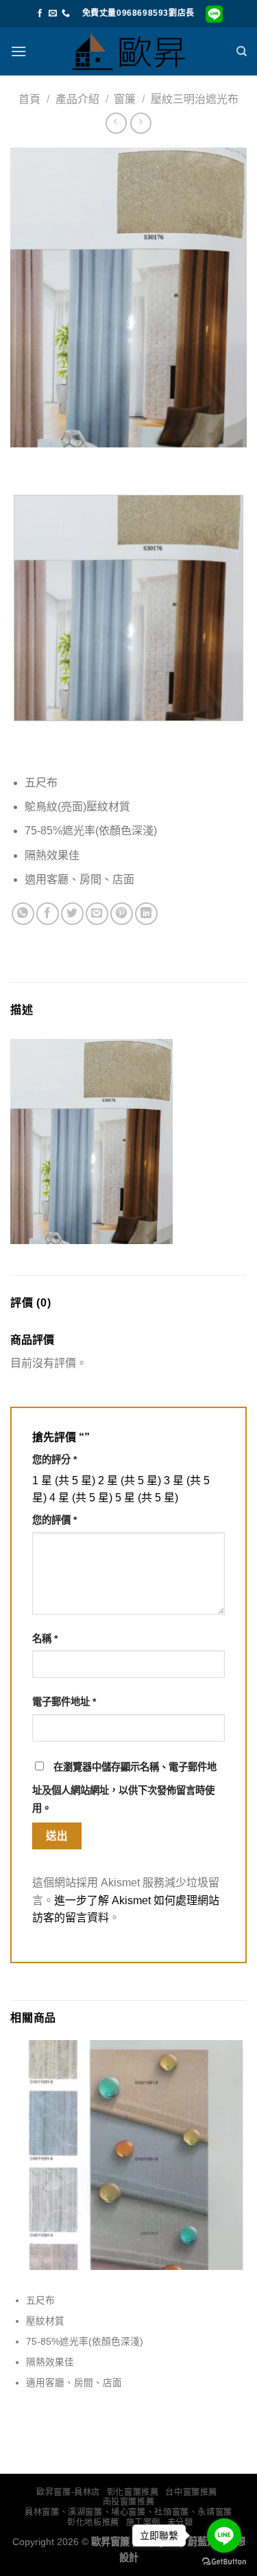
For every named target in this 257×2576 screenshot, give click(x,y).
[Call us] (66, 14)
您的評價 (54, 1520)
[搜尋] (242, 51)
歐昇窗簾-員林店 (68, 2492)
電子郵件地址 (64, 1702)
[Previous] (24, 461)
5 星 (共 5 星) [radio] (147, 1498)
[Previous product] (141, 123)
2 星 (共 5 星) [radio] (130, 1480)
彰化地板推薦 (93, 2522)
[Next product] (116, 123)
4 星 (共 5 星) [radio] (81, 1498)
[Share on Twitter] (72, 914)
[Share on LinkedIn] (146, 914)
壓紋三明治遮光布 (195, 99)
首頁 (29, 99)
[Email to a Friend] (97, 914)
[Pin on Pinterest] (122, 914)
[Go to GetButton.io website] (224, 2562)
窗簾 (125, 99)
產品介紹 (77, 99)
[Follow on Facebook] (40, 14)
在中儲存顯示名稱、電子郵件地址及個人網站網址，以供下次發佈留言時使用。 (124, 1788)
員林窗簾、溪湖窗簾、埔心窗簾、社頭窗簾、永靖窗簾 (128, 2512)
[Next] (61, 461)
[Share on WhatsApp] (23, 914)
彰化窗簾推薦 (133, 2492)
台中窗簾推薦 (191, 2492)
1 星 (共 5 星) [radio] (64, 1480)
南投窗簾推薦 (129, 2502)
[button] (19, 51)
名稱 (45, 1639)
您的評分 (54, 1460)
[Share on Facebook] (48, 914)
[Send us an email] (53, 14)
